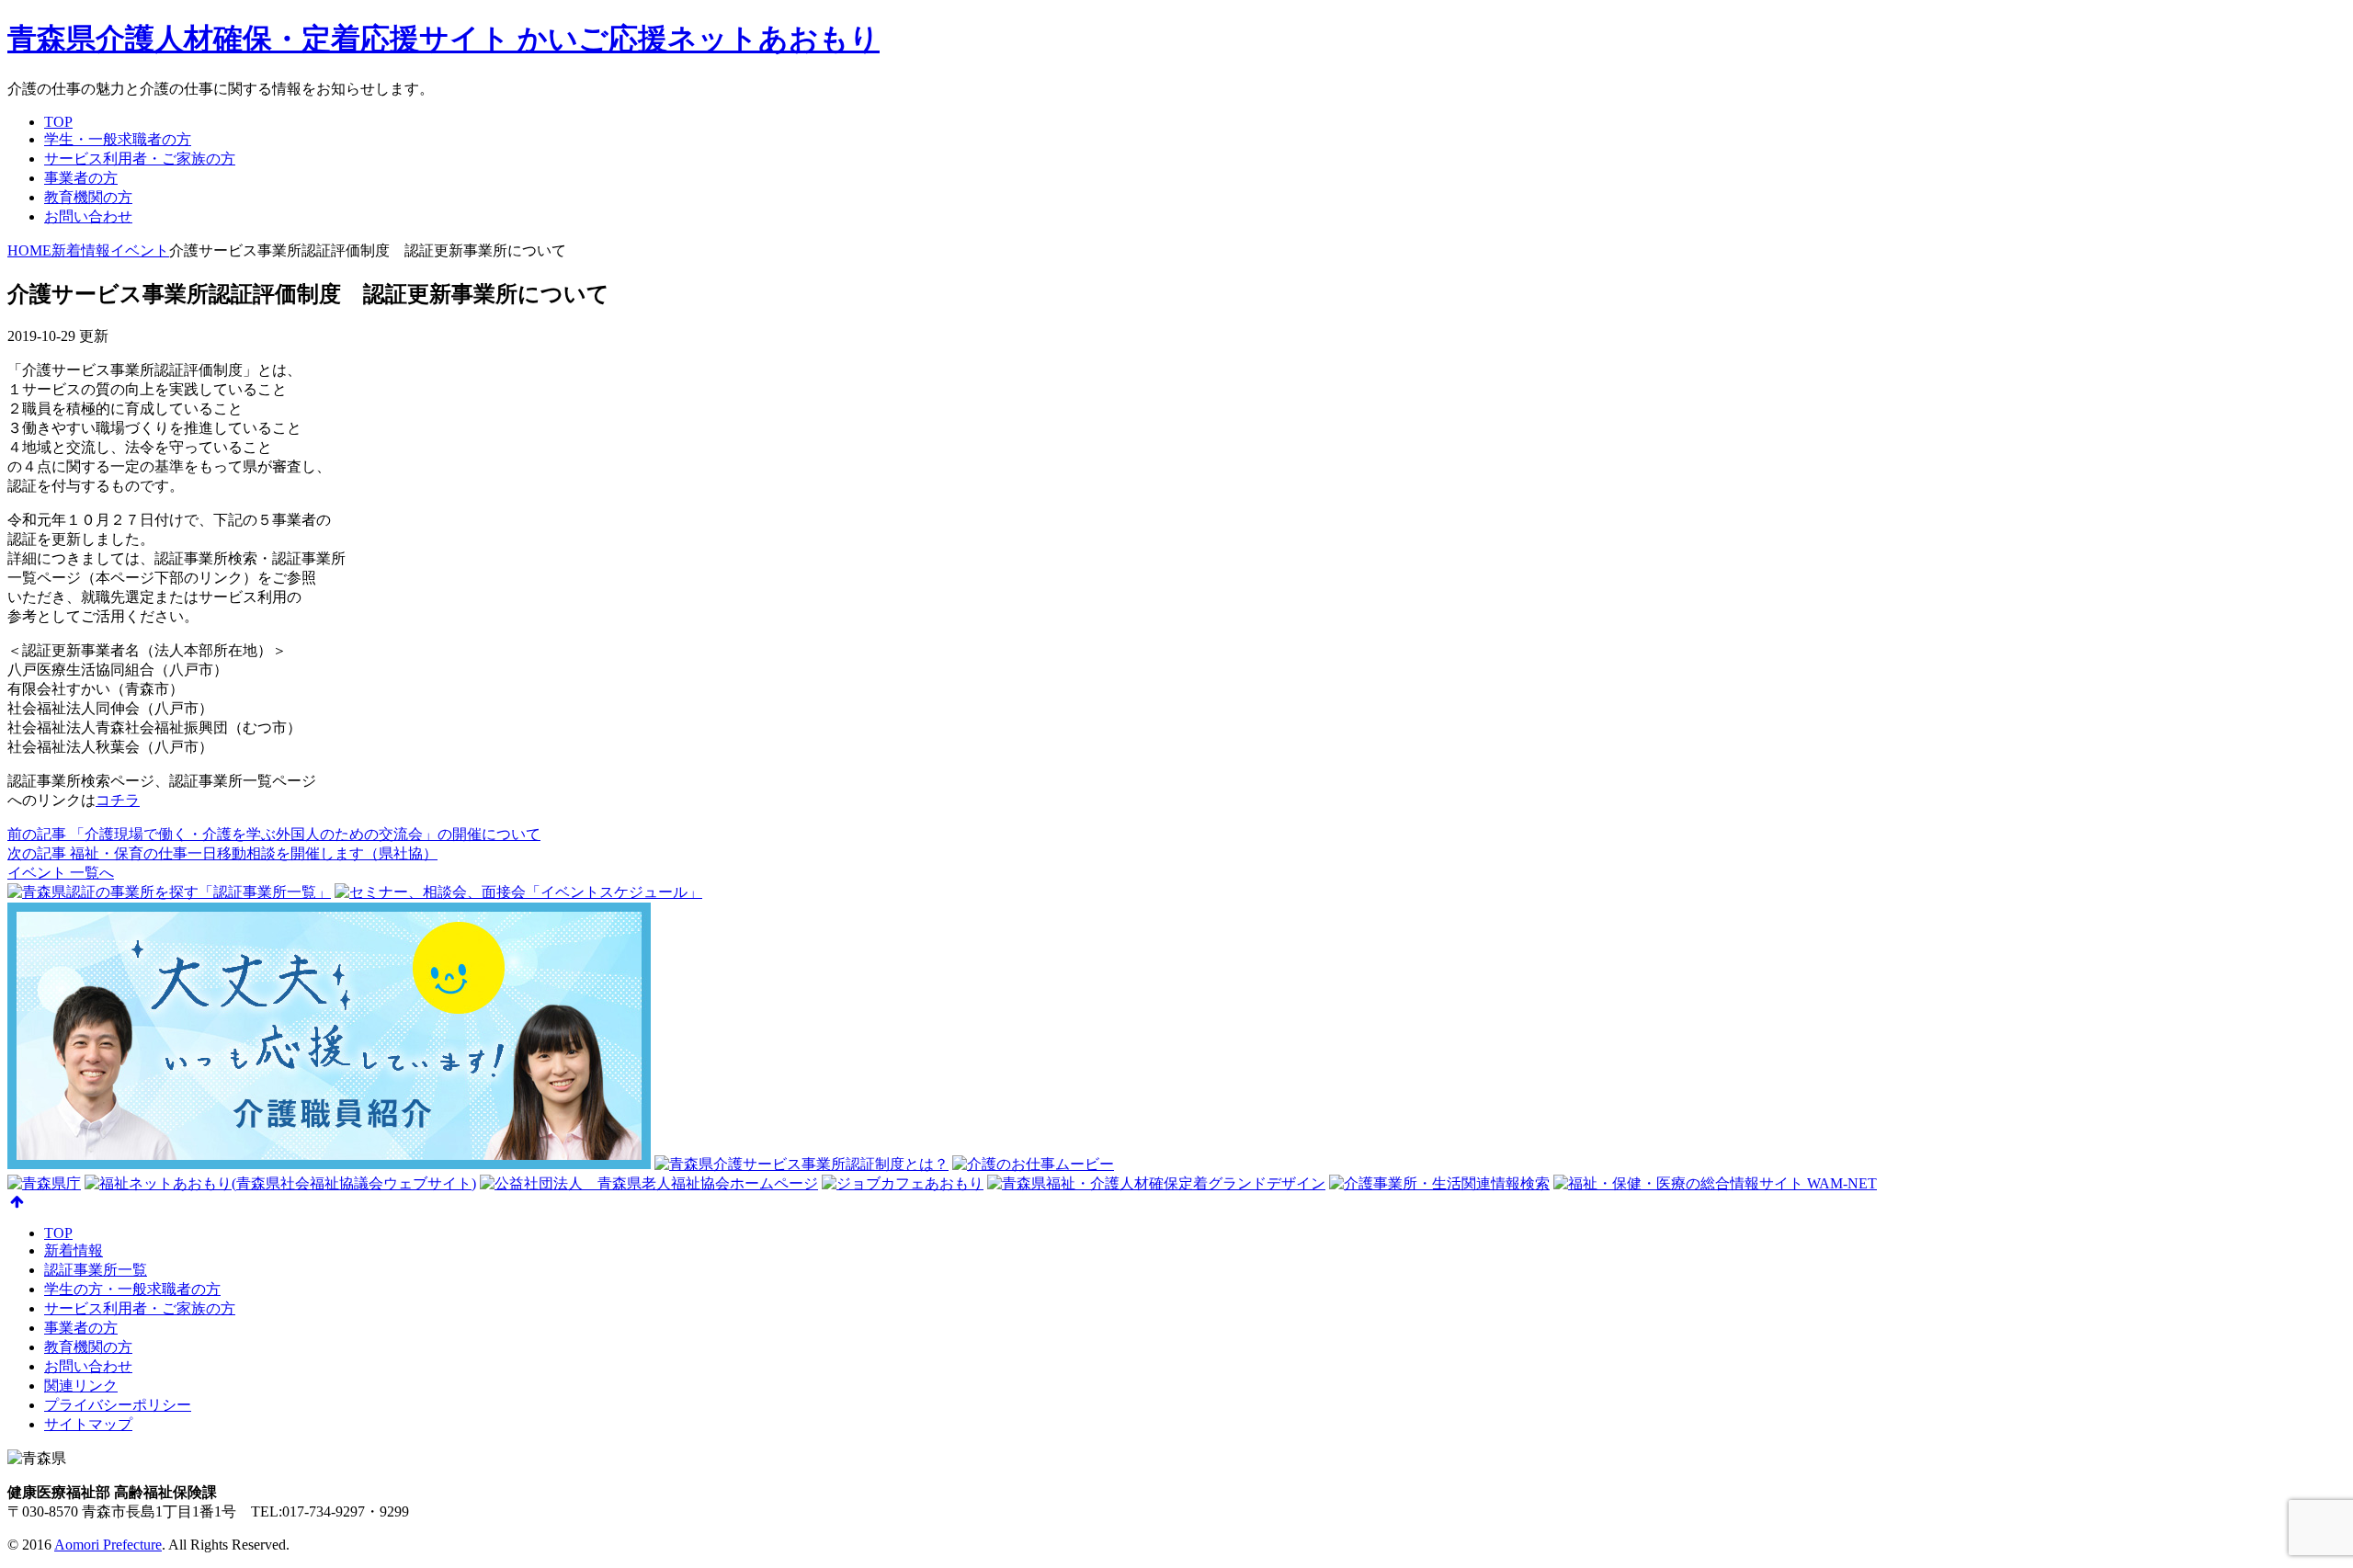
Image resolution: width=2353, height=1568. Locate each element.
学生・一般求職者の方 (118, 139)
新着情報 (74, 1250)
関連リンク (81, 1386)
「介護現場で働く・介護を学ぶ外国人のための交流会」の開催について (274, 834)
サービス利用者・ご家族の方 (140, 159)
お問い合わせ (88, 216)
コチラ (118, 800)
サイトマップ (88, 1424)
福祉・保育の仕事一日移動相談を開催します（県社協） (222, 853)
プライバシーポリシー (118, 1405)
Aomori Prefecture (108, 1545)
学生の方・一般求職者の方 (132, 1289)
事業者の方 (81, 178)
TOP (58, 122)
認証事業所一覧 (96, 1270)
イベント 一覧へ (61, 873)
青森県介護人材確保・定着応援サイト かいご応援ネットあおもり (443, 39)
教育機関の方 (88, 197)
